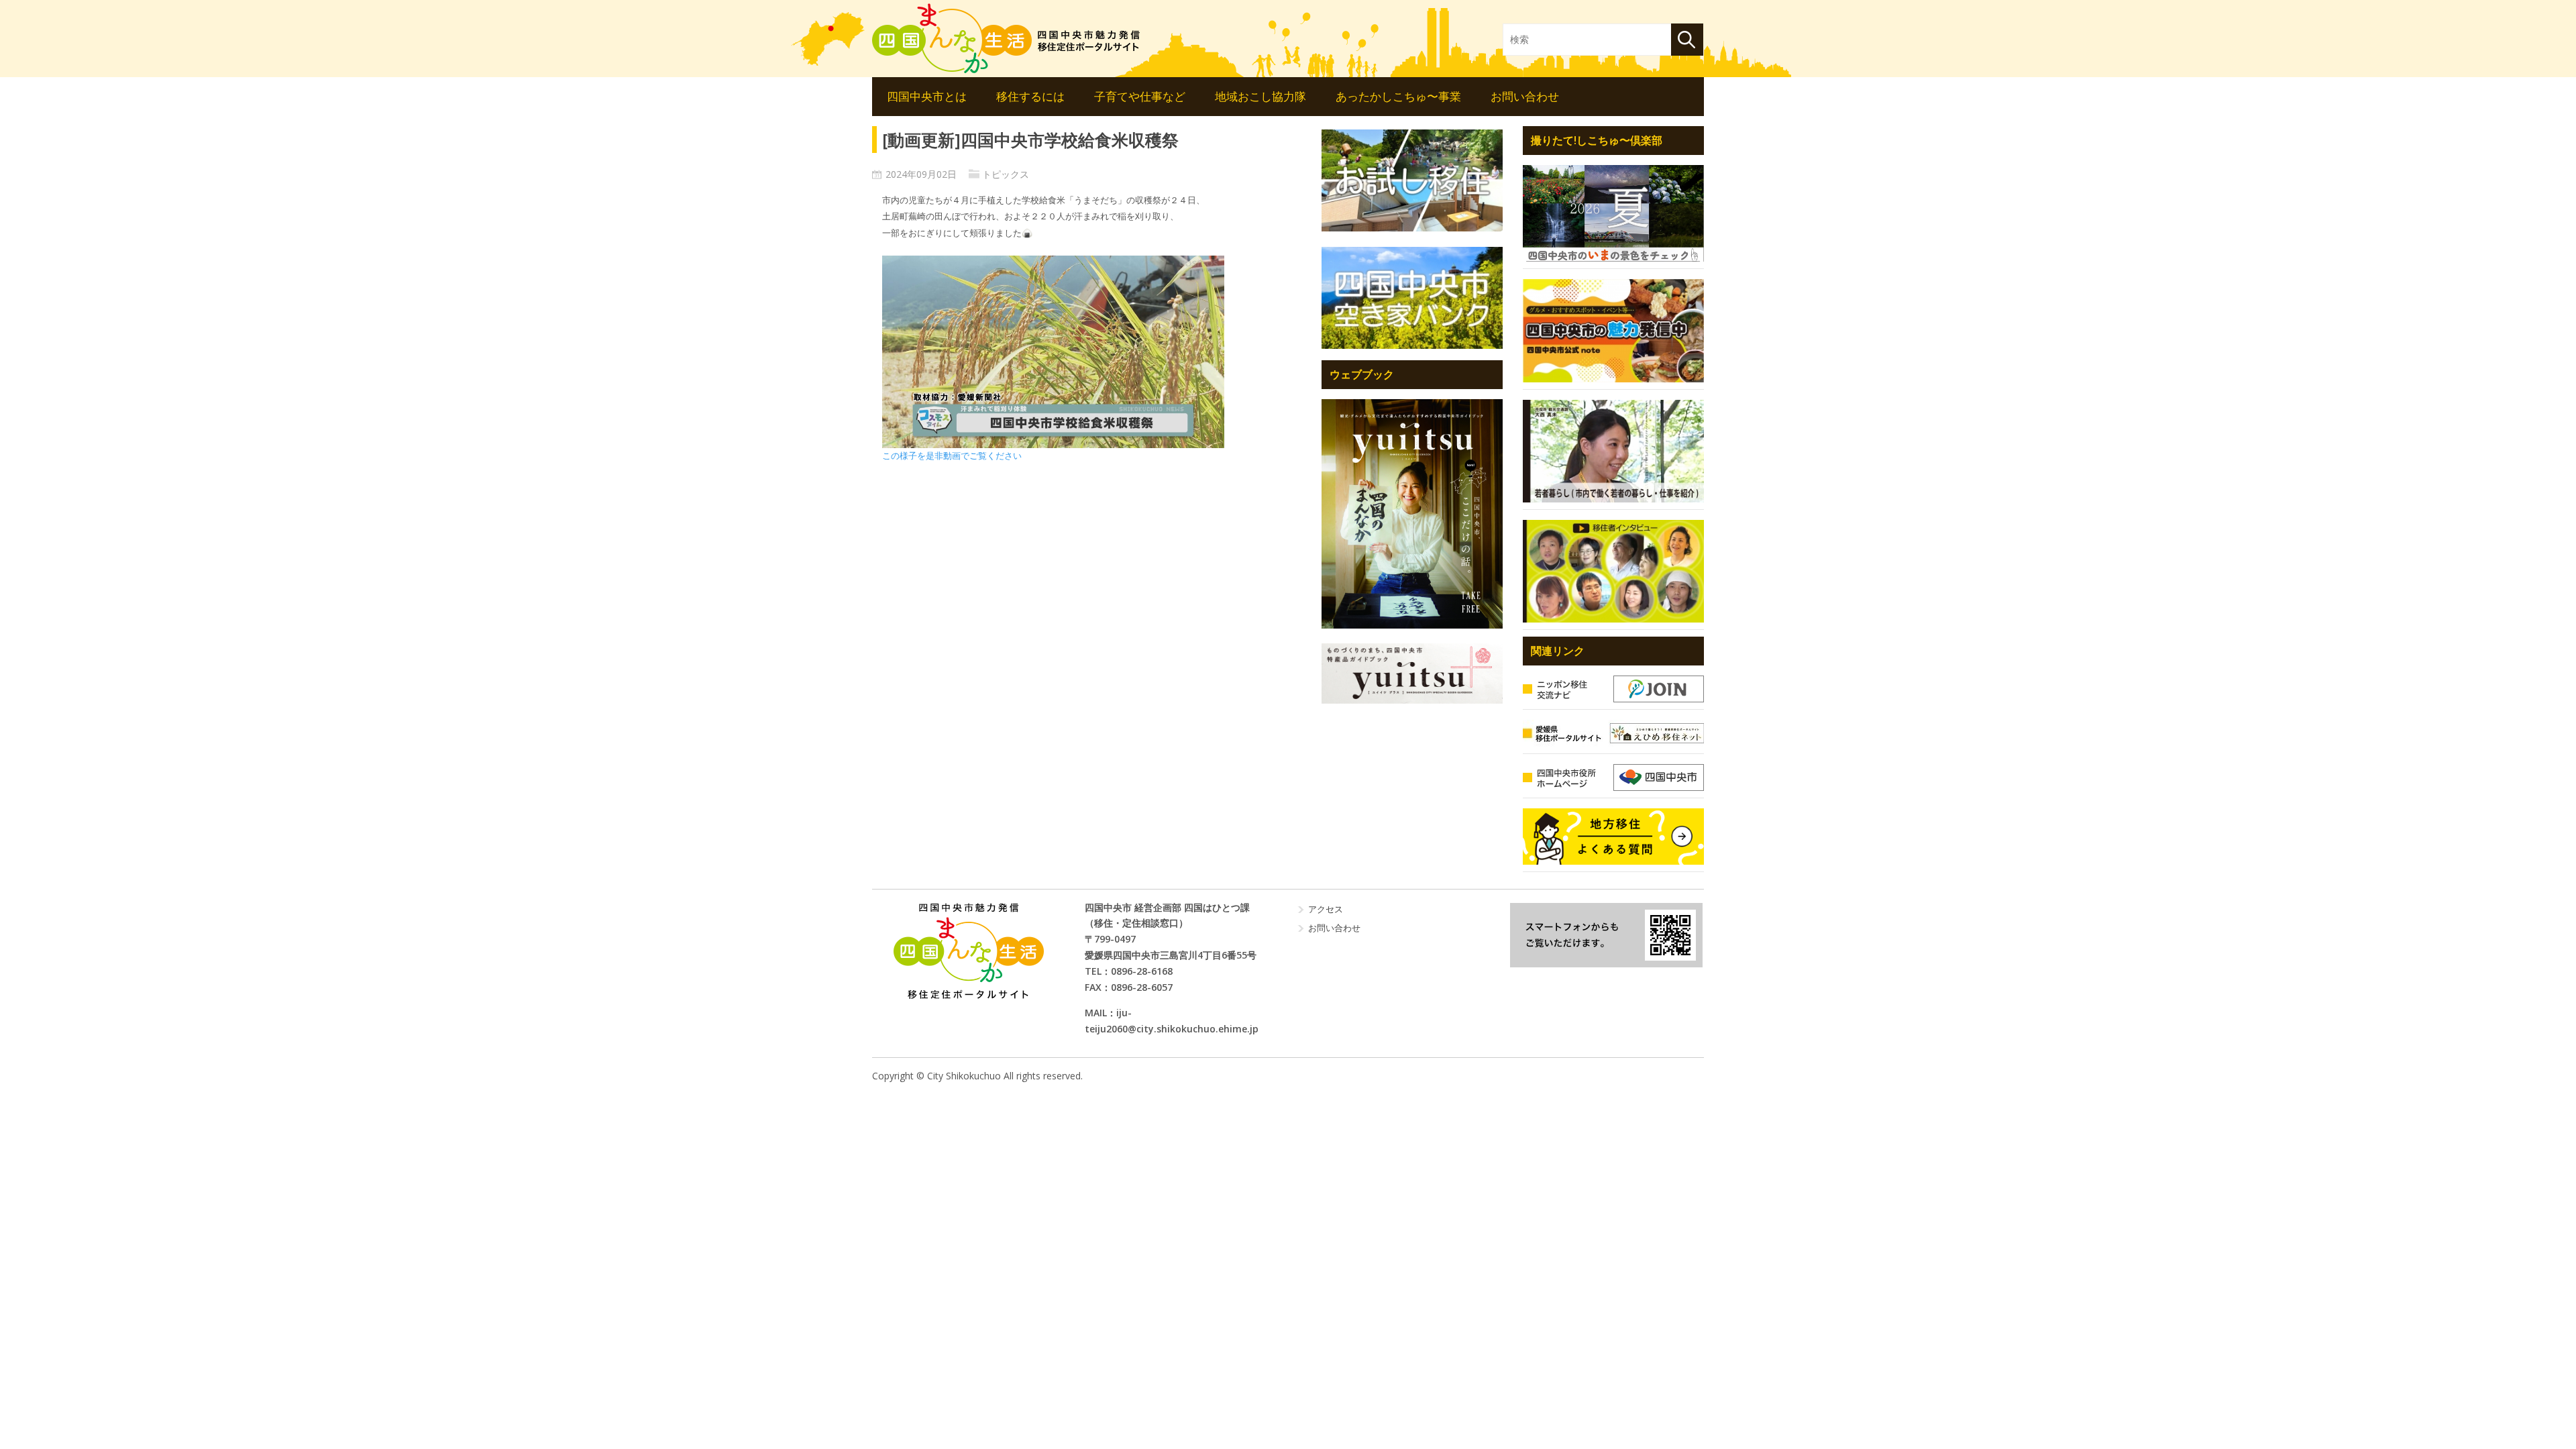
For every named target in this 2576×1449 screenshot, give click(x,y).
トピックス (1006, 174)
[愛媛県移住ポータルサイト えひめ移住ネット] (1613, 733)
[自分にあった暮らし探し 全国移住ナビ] (1412, 514)
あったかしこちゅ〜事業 (1398, 96)
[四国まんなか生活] (1006, 38)
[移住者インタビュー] (1613, 571)
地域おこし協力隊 (1260, 96)
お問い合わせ (1525, 96)
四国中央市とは (927, 96)
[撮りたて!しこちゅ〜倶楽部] (1613, 213)
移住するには (1030, 96)
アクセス (1326, 909)
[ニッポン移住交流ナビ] (1613, 689)
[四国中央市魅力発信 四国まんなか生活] (968, 951)
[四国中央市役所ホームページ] (1613, 777)
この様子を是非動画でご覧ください (952, 456)
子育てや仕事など (1140, 96)
